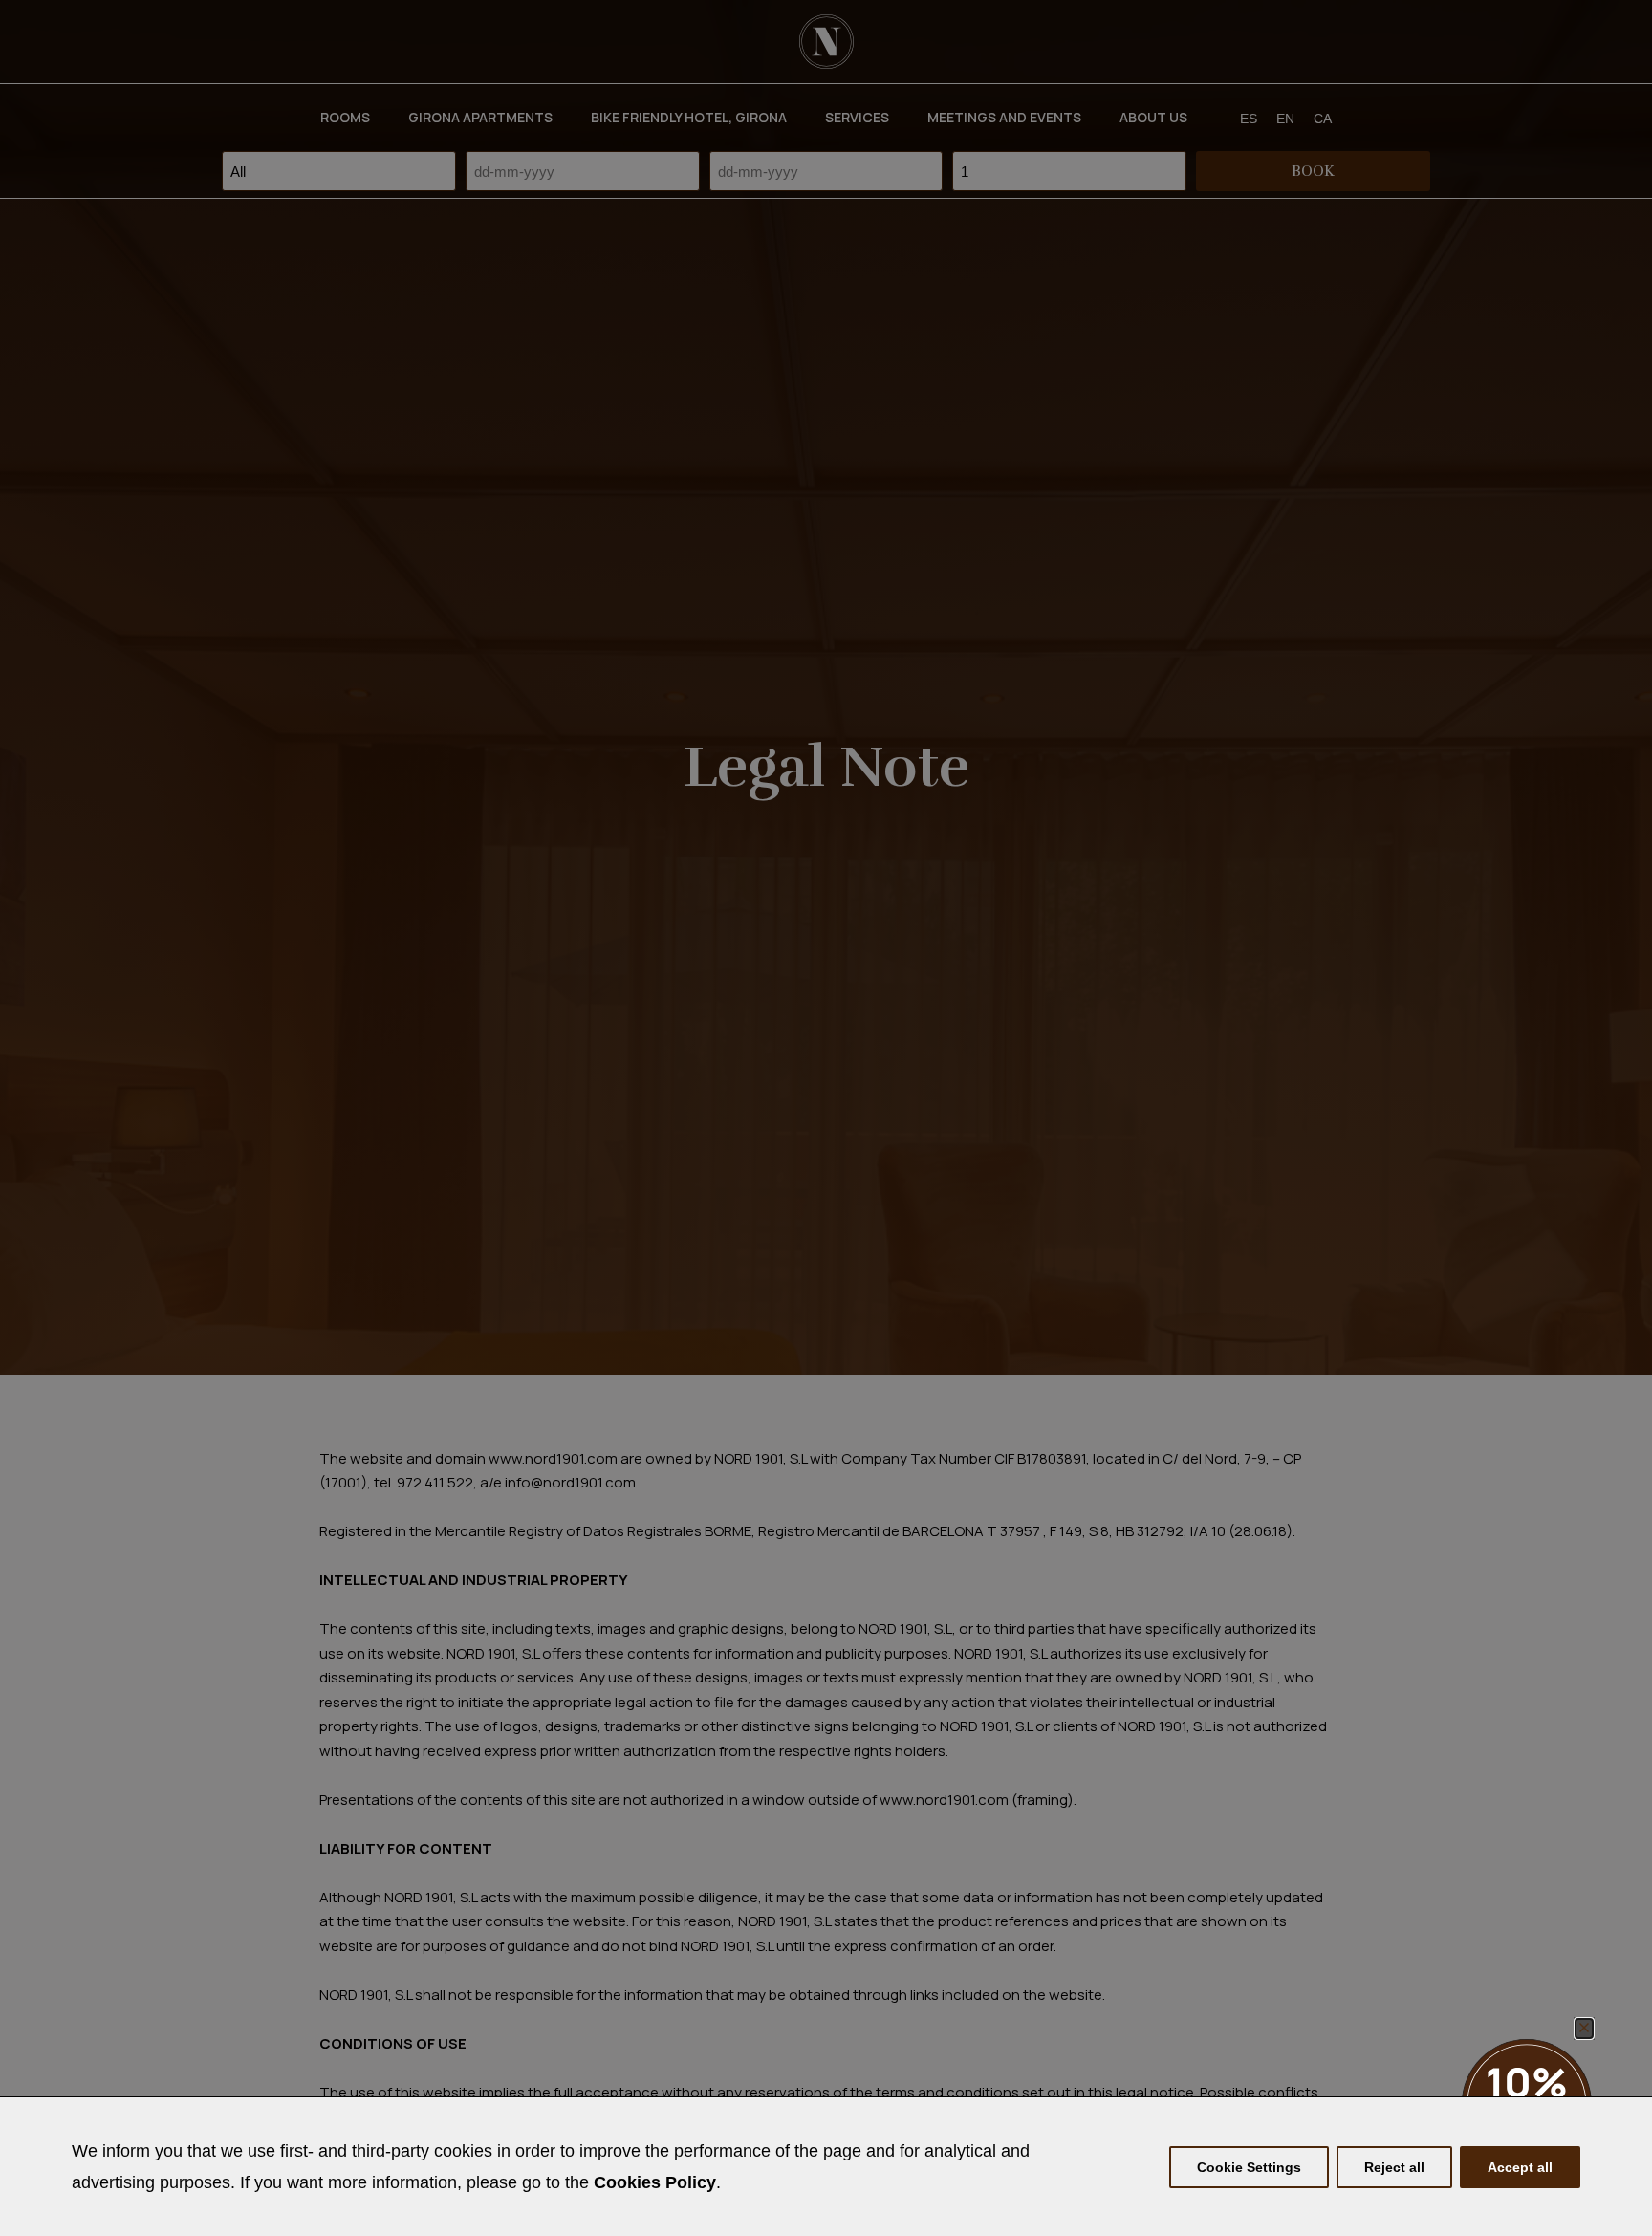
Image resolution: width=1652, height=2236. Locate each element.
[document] (826, 1118)
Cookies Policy (655, 2182)
